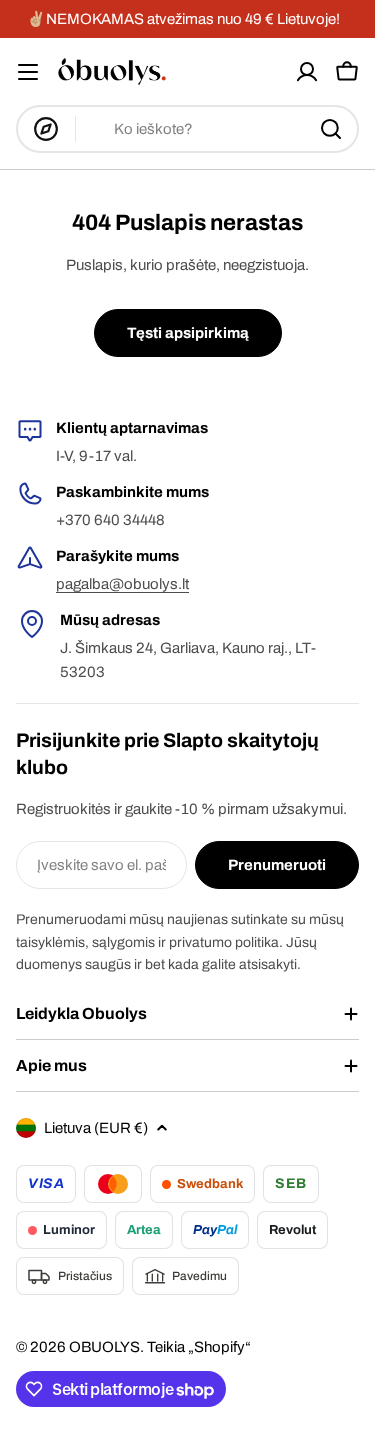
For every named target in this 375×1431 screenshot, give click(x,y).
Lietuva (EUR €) (96, 1128)
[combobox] (187, 129)
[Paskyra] (307, 72)
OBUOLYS (104, 1347)
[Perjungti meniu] (28, 72)
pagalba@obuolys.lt (122, 584)
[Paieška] (331, 129)
